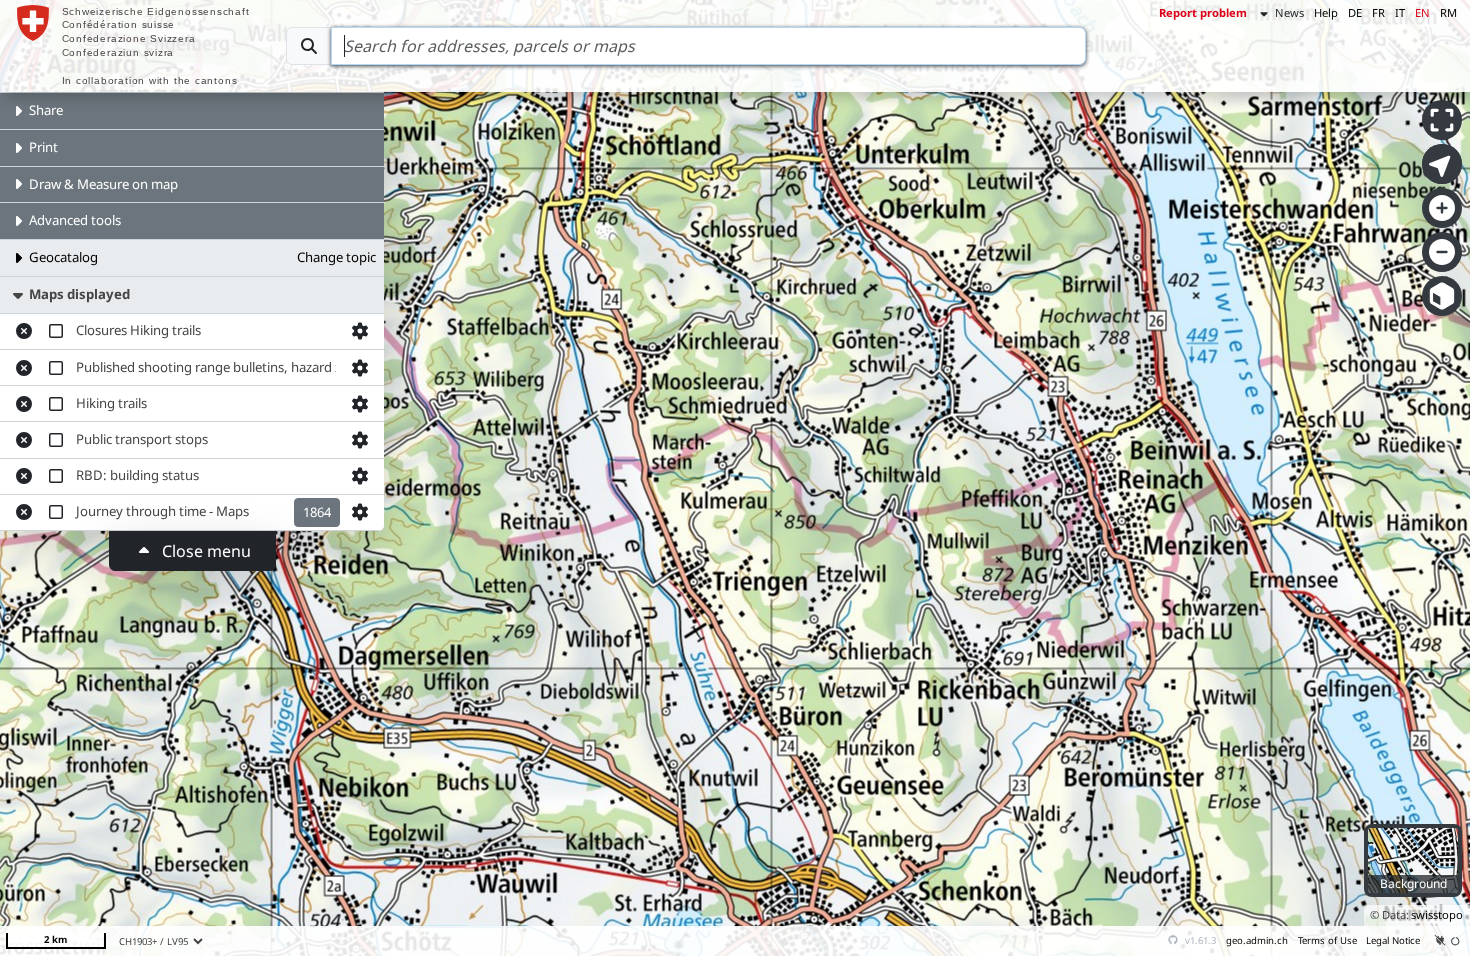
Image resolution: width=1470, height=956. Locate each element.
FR (1378, 12)
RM (1448, 12)
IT (1400, 12)
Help (1326, 12)
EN (1422, 12)
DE (1355, 12)
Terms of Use (1327, 940)
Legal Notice (1393, 940)
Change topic (336, 257)
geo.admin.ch (1257, 940)
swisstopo (1437, 914)
